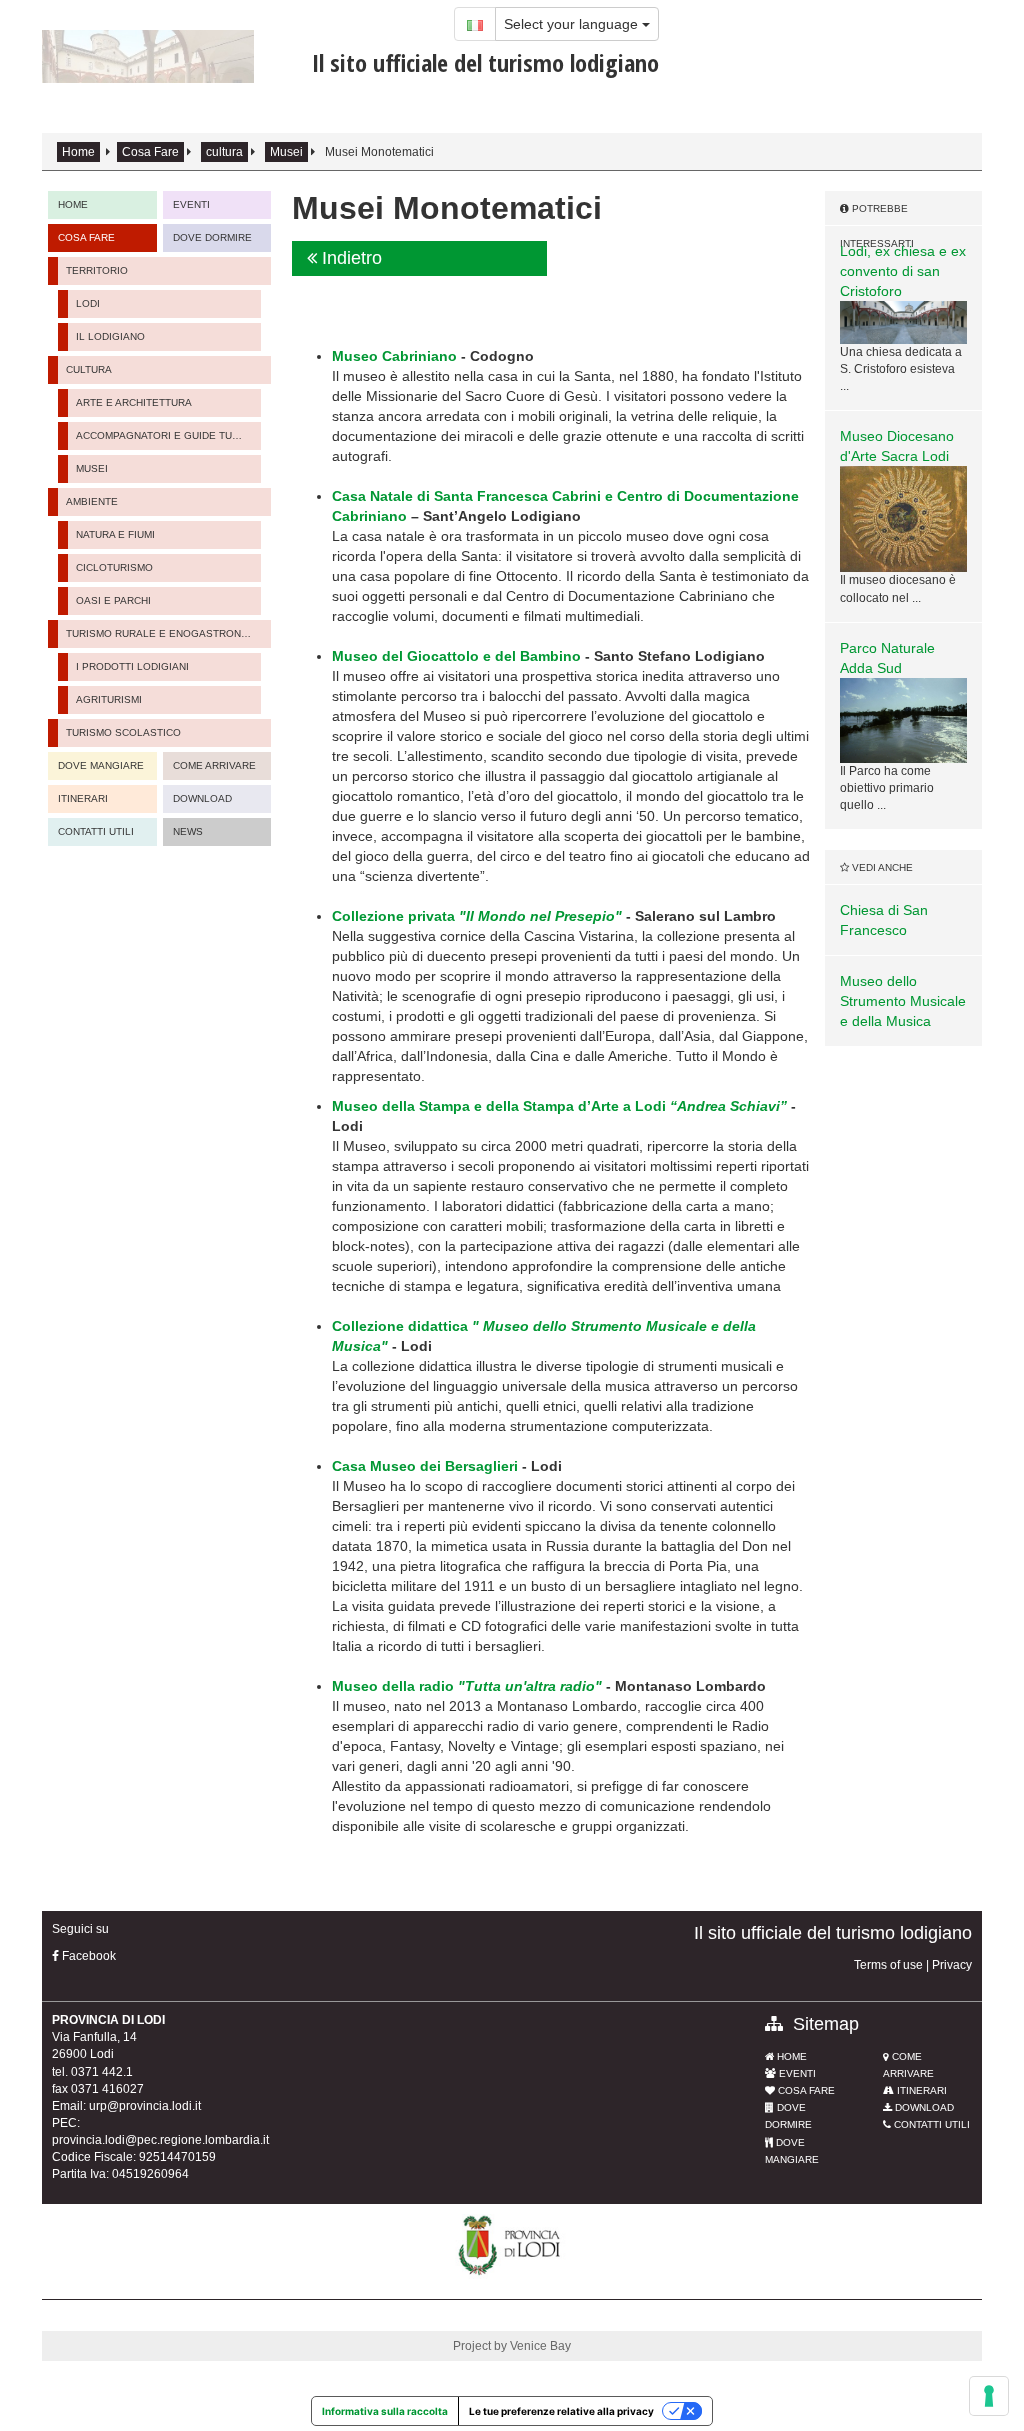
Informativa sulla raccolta (385, 2411)
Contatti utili (96, 831)
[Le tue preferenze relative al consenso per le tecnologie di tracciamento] (989, 2396)
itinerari (83, 798)
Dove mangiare (101, 765)
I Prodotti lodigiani (132, 666)
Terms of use (888, 1965)
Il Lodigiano (110, 336)
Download (202, 798)
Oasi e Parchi (113, 600)
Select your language (573, 24)
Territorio (97, 270)
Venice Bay (540, 2346)
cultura (224, 152)
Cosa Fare (150, 152)
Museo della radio (467, 1686)
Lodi (88, 303)
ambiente (92, 501)
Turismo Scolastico (123, 732)
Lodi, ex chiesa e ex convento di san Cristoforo (903, 271)
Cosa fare (805, 2090)
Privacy (952, 1965)
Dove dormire (212, 237)
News (188, 831)
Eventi (796, 2073)
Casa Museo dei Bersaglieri (425, 1466)
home (73, 204)
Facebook (87, 1956)
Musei (286, 152)
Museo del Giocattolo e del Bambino (456, 656)
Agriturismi (109, 699)
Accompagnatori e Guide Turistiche (162, 435)
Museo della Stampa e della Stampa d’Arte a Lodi (559, 1106)
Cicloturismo (114, 567)
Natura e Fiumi (115, 534)
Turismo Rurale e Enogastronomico (161, 633)
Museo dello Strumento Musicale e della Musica (903, 1001)
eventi (191, 204)
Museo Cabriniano (394, 356)
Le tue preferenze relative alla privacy (561, 2411)
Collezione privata (477, 916)
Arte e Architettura (134, 402)
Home (78, 152)
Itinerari (920, 2090)
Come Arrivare (214, 765)
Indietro (349, 258)
